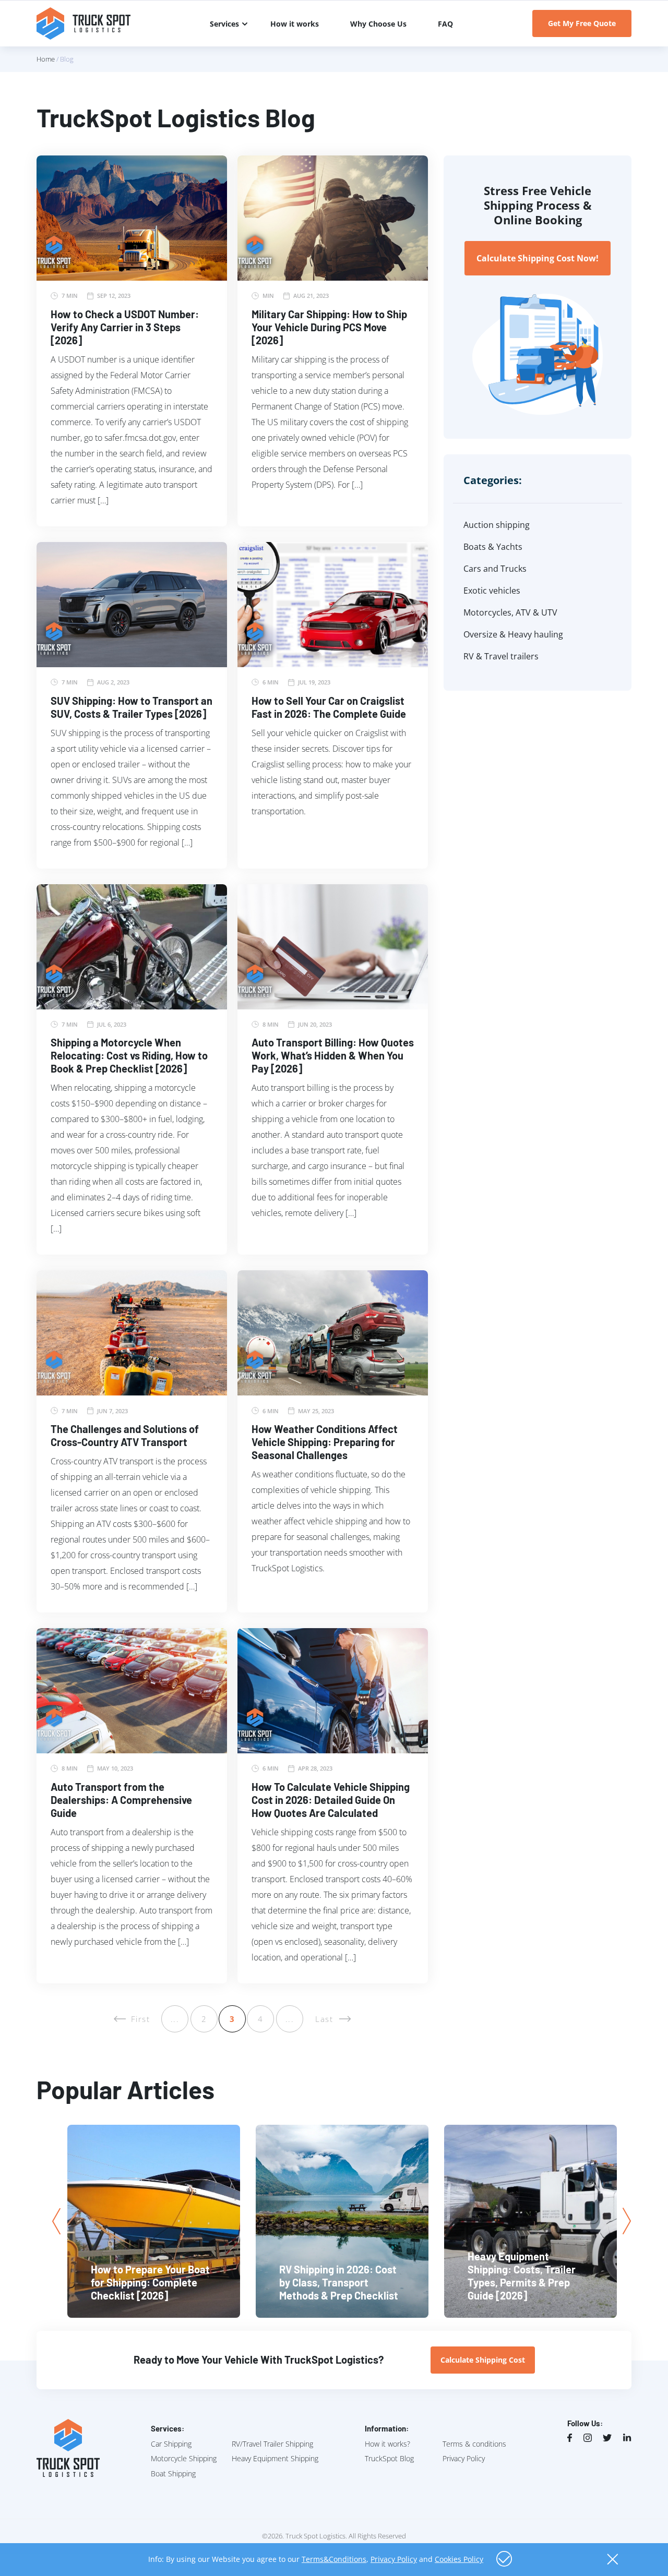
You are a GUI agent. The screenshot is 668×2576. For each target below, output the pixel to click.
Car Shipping (171, 2444)
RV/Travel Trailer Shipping (272, 2444)
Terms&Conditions (334, 2559)
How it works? (387, 2444)
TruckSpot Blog (389, 2458)
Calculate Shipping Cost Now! (538, 258)
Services (224, 24)
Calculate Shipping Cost (483, 2360)
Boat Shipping (173, 2473)
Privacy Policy (464, 2458)
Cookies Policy (459, 2559)
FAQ (445, 24)
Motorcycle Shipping (184, 2458)
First (141, 2019)
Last (324, 2019)
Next (627, 2221)
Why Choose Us (378, 24)
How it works (295, 24)
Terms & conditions (474, 2444)
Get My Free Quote (582, 23)
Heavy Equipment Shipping (275, 2458)
